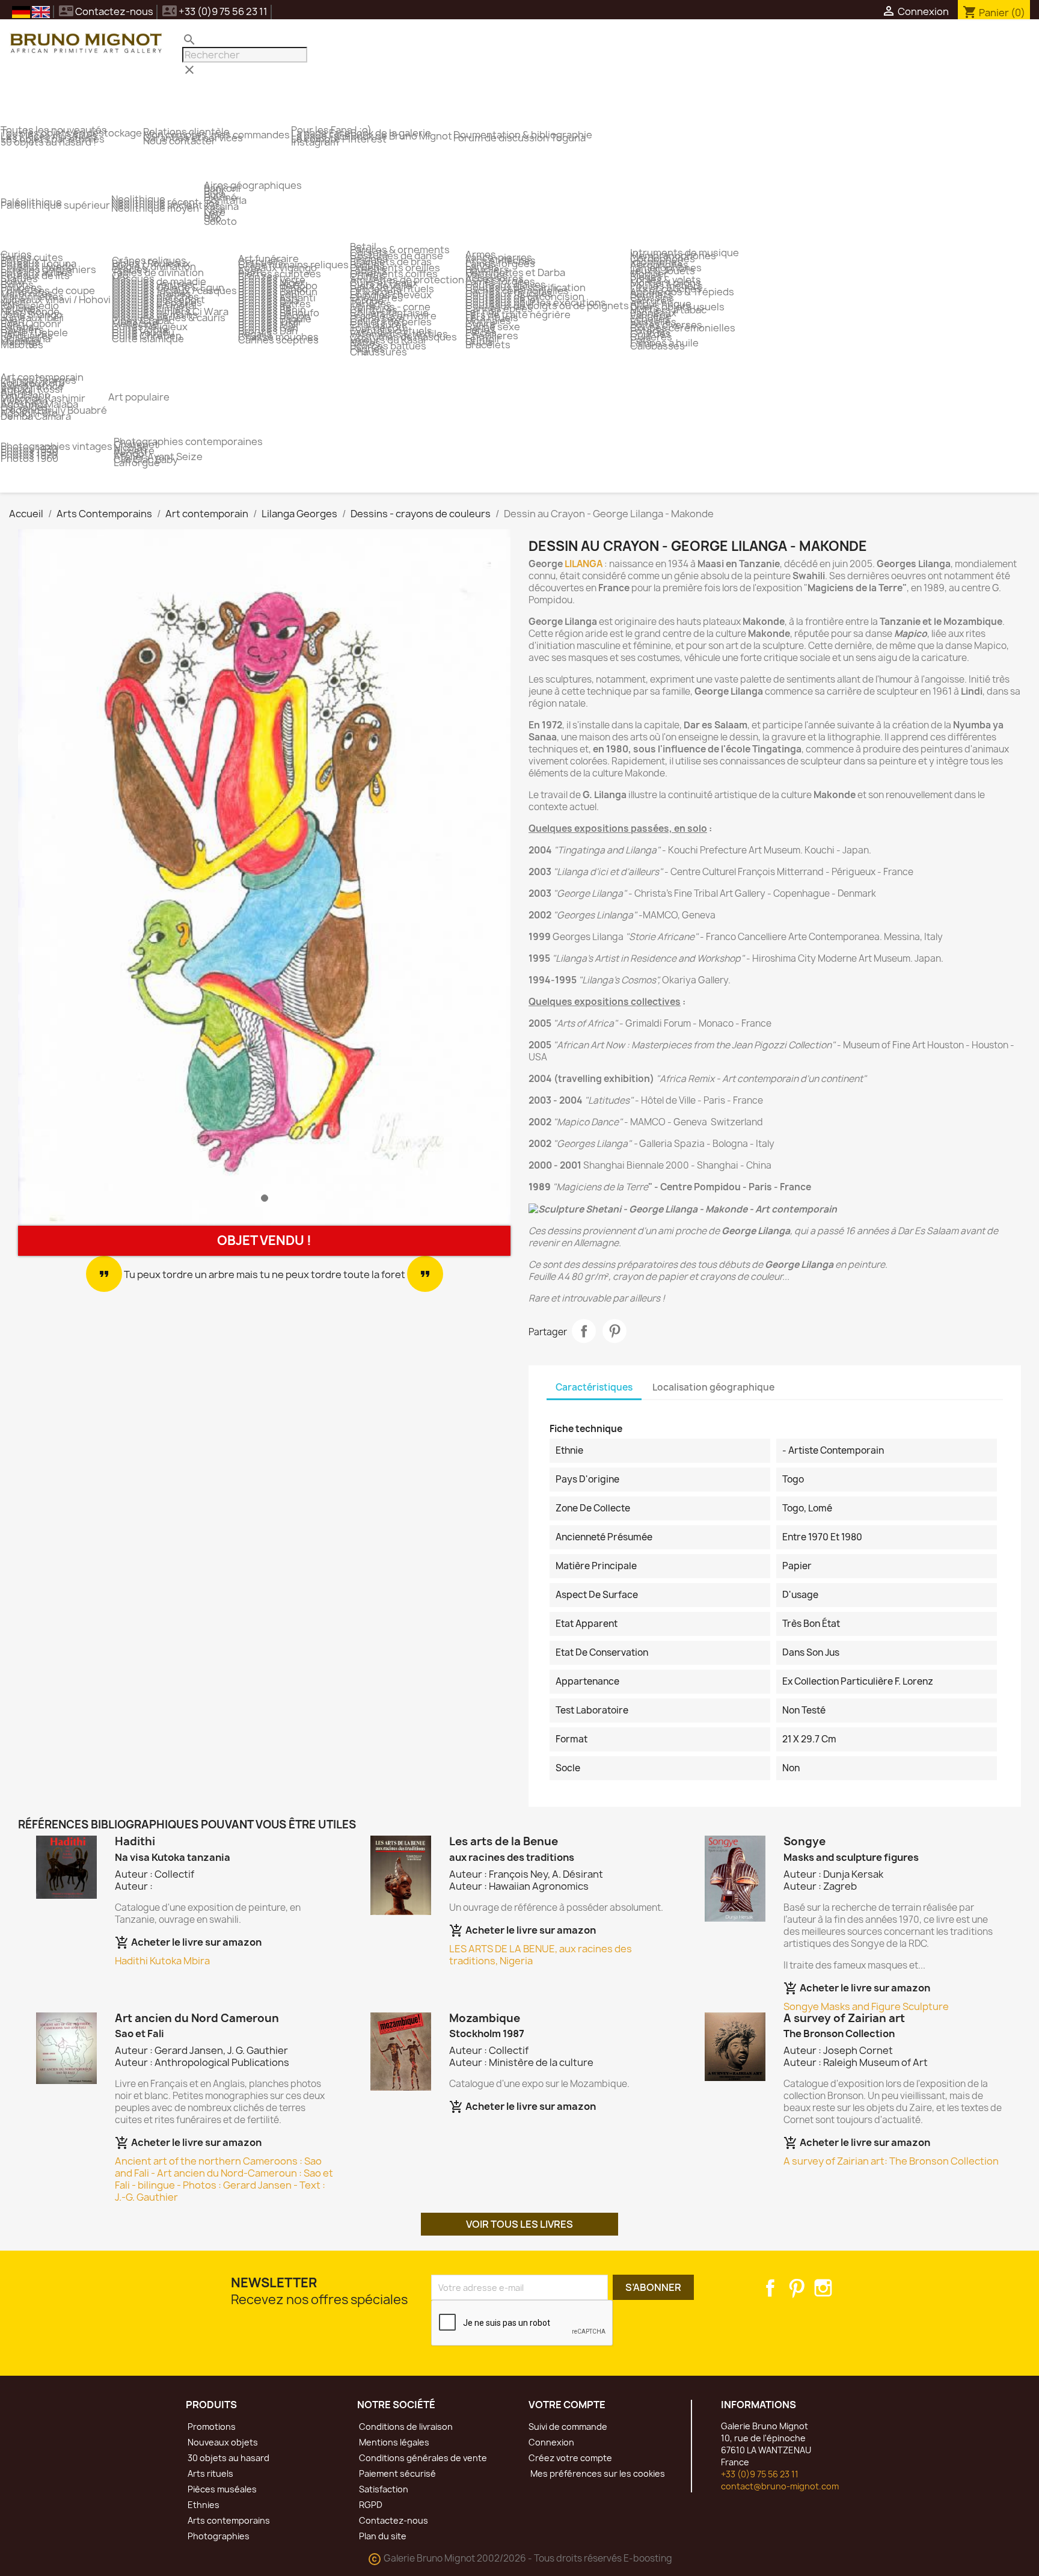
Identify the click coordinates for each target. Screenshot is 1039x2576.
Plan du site (382, 2536)
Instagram (823, 2288)
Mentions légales (393, 2442)
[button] (55, 878)
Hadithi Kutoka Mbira (162, 1961)
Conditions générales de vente (422, 2458)
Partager (584, 1331)
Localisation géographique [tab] (713, 1387)
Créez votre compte (570, 2458)
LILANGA (584, 564)
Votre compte (567, 2405)
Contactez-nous (106, 11)
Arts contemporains (228, 2520)
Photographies (218, 2536)
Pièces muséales (221, 2489)
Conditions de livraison (405, 2427)
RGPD (370, 2505)
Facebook (770, 2288)
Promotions (211, 2427)
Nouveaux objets (222, 2442)
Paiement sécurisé (397, 2473)
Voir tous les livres (519, 2224)
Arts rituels (210, 2473)
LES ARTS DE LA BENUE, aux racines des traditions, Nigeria (541, 1955)
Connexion (551, 2442)
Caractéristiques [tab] (594, 1387)
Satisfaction (383, 2489)
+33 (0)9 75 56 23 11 (760, 2474)
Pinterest (615, 1331)
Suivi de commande (568, 2427)
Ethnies (203, 2505)
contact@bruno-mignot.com (780, 2486)
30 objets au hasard (228, 2458)
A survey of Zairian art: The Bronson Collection (891, 2161)
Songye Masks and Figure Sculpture (866, 2006)
